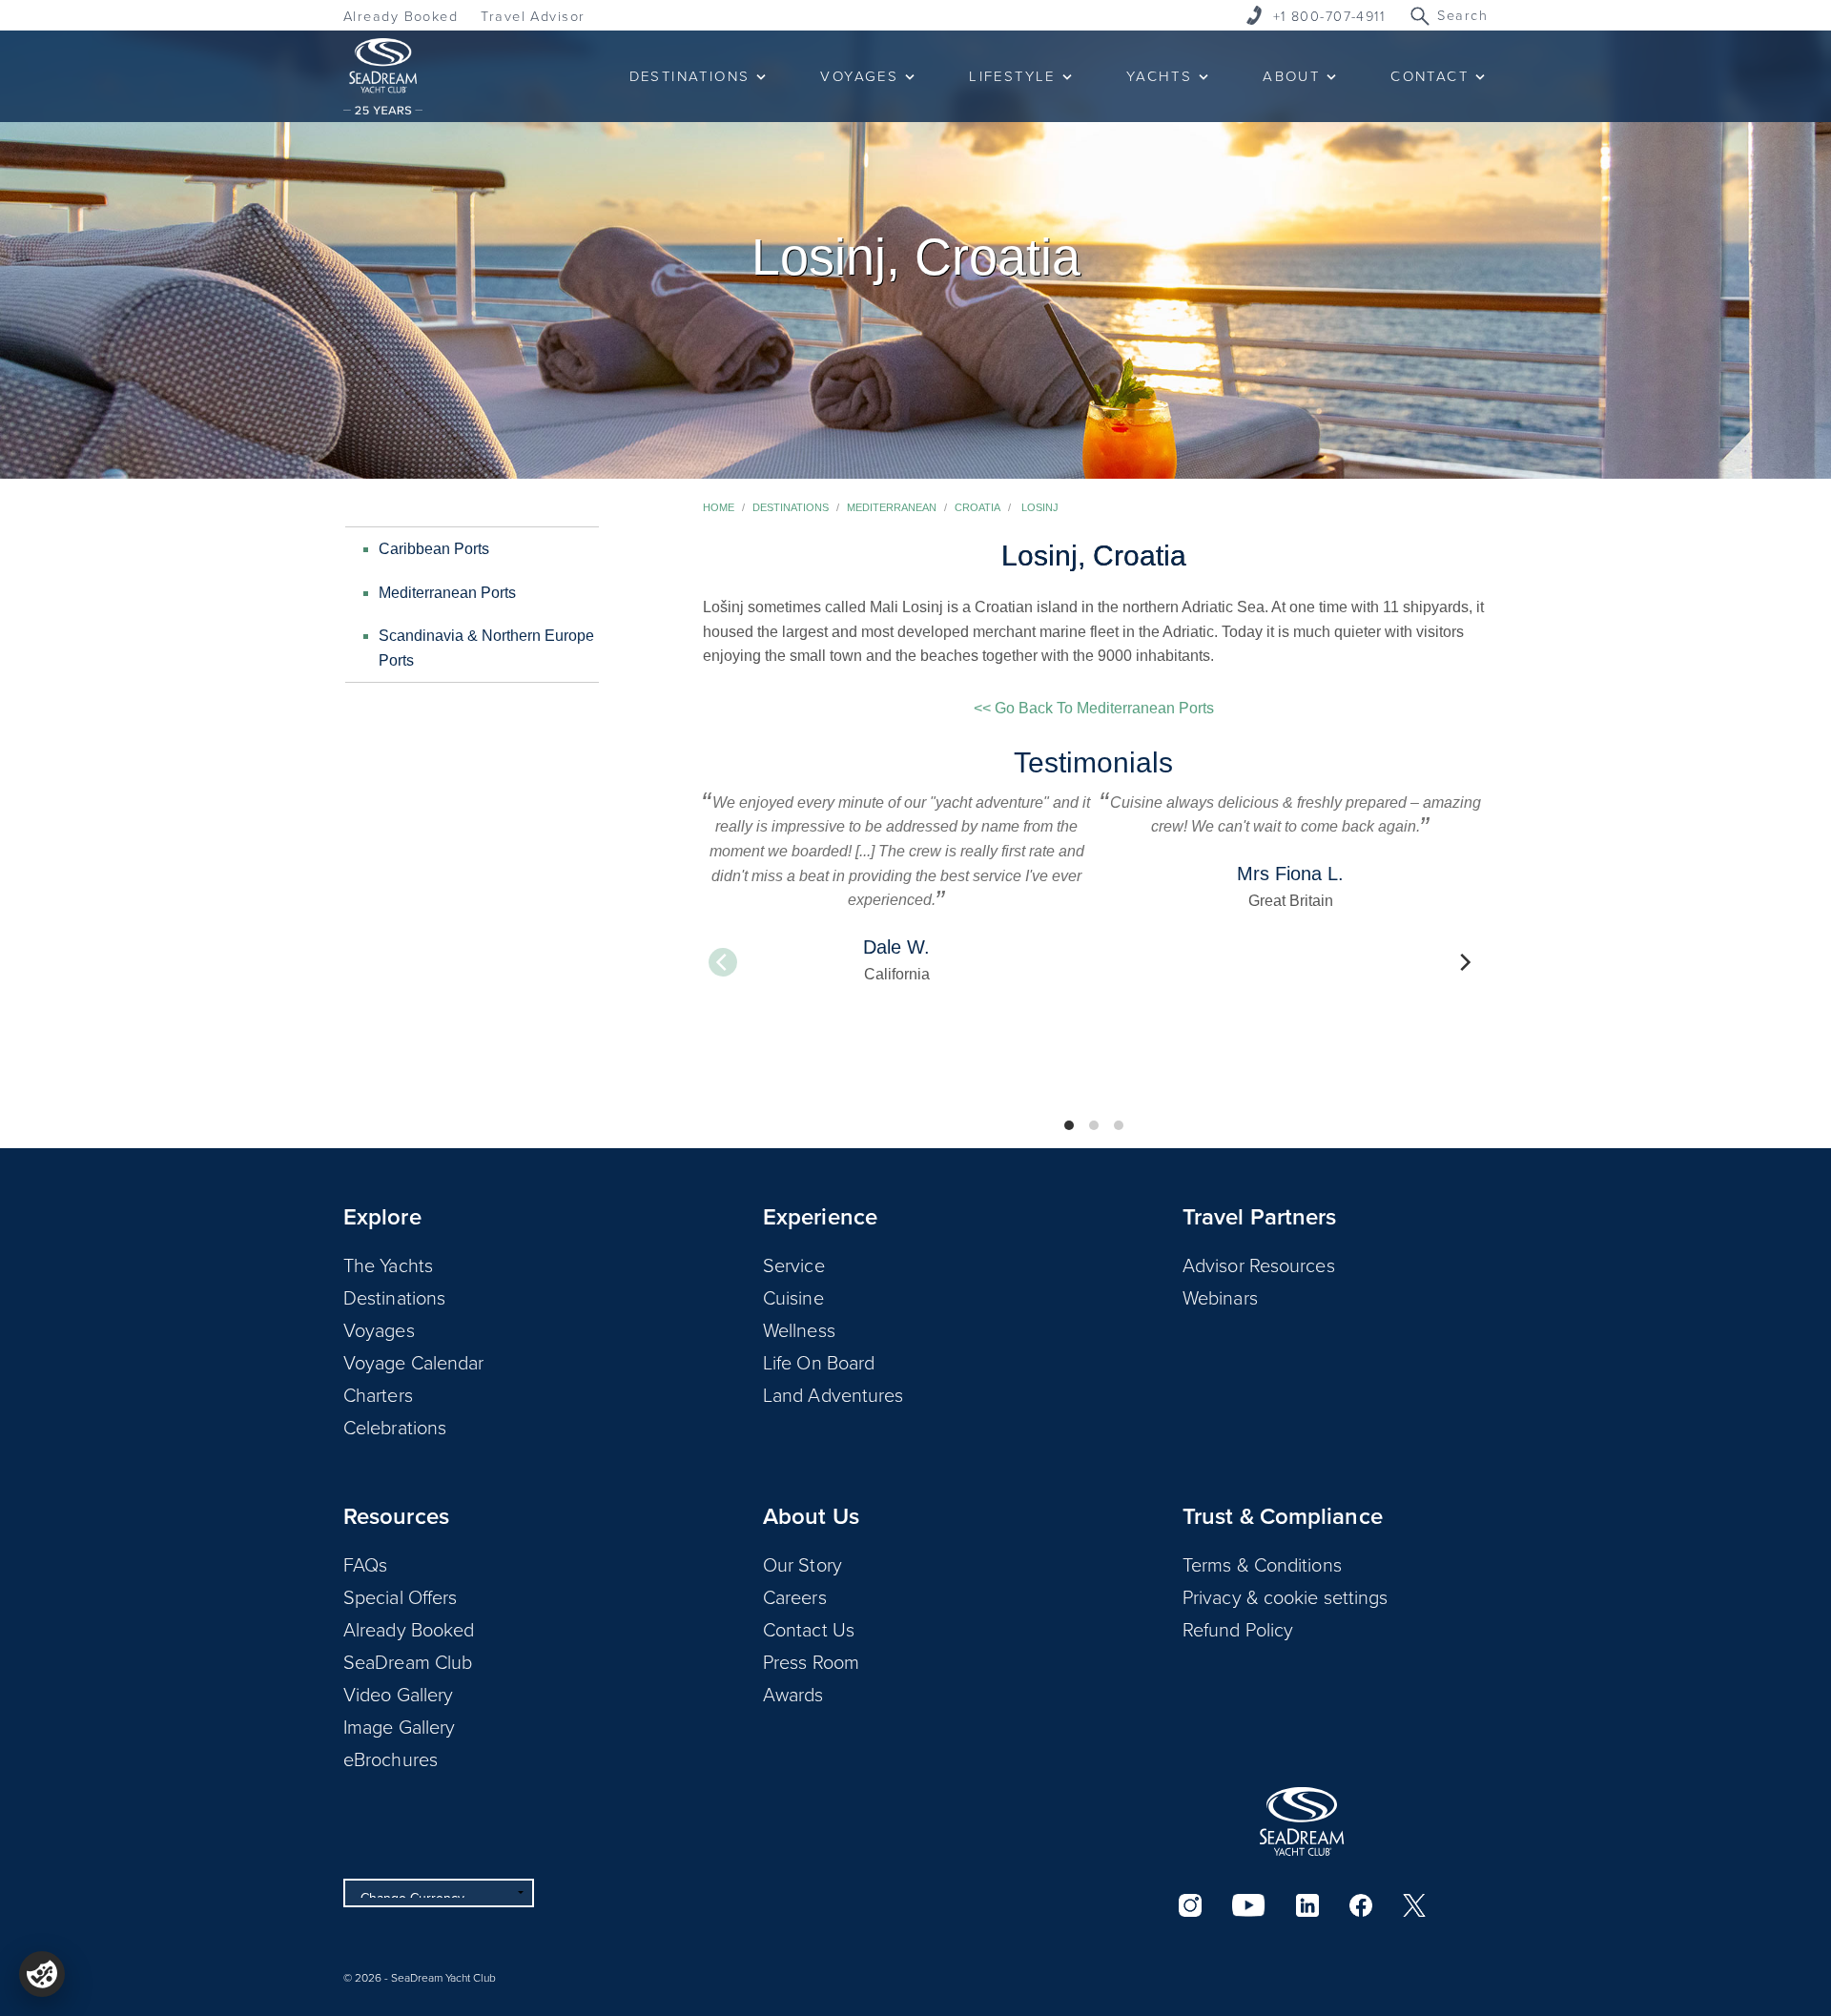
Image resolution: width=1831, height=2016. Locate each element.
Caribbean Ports (434, 549)
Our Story (802, 1564)
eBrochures (391, 1759)
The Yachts (388, 1265)
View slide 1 (1069, 1125)
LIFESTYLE (1012, 76)
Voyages (379, 1329)
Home (719, 507)
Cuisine (793, 1297)
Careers (795, 1596)
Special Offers (400, 1596)
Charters (378, 1394)
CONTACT (1430, 76)
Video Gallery (398, 1694)
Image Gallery (399, 1726)
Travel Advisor (533, 16)
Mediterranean (892, 507)
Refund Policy (1238, 1629)
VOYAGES (859, 76)
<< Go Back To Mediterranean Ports (1094, 708)
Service (794, 1265)
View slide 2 (1094, 1125)
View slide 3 (1119, 1125)
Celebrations (395, 1427)
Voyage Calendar (414, 1362)
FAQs (365, 1564)
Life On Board (819, 1362)
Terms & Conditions (1262, 1564)
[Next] (1464, 962)
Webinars (1220, 1297)
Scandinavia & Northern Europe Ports (486, 648)
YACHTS (1159, 76)
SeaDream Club (408, 1661)
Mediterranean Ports (447, 593)
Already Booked (401, 16)
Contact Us (809, 1629)
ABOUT (1291, 76)
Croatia (977, 507)
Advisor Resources (1259, 1265)
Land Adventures (833, 1394)
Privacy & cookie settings (1286, 1596)
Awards (793, 1694)
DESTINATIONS (690, 76)
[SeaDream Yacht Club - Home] (1302, 1821)
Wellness (799, 1329)
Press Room (811, 1661)
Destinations (791, 507)
